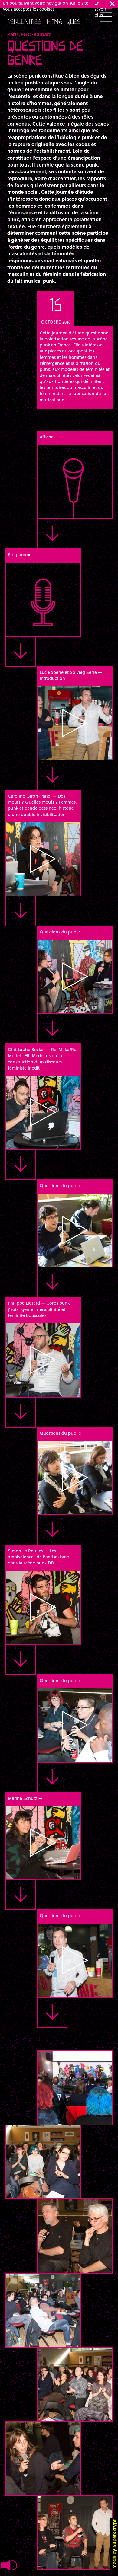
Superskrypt (114, 2533)
